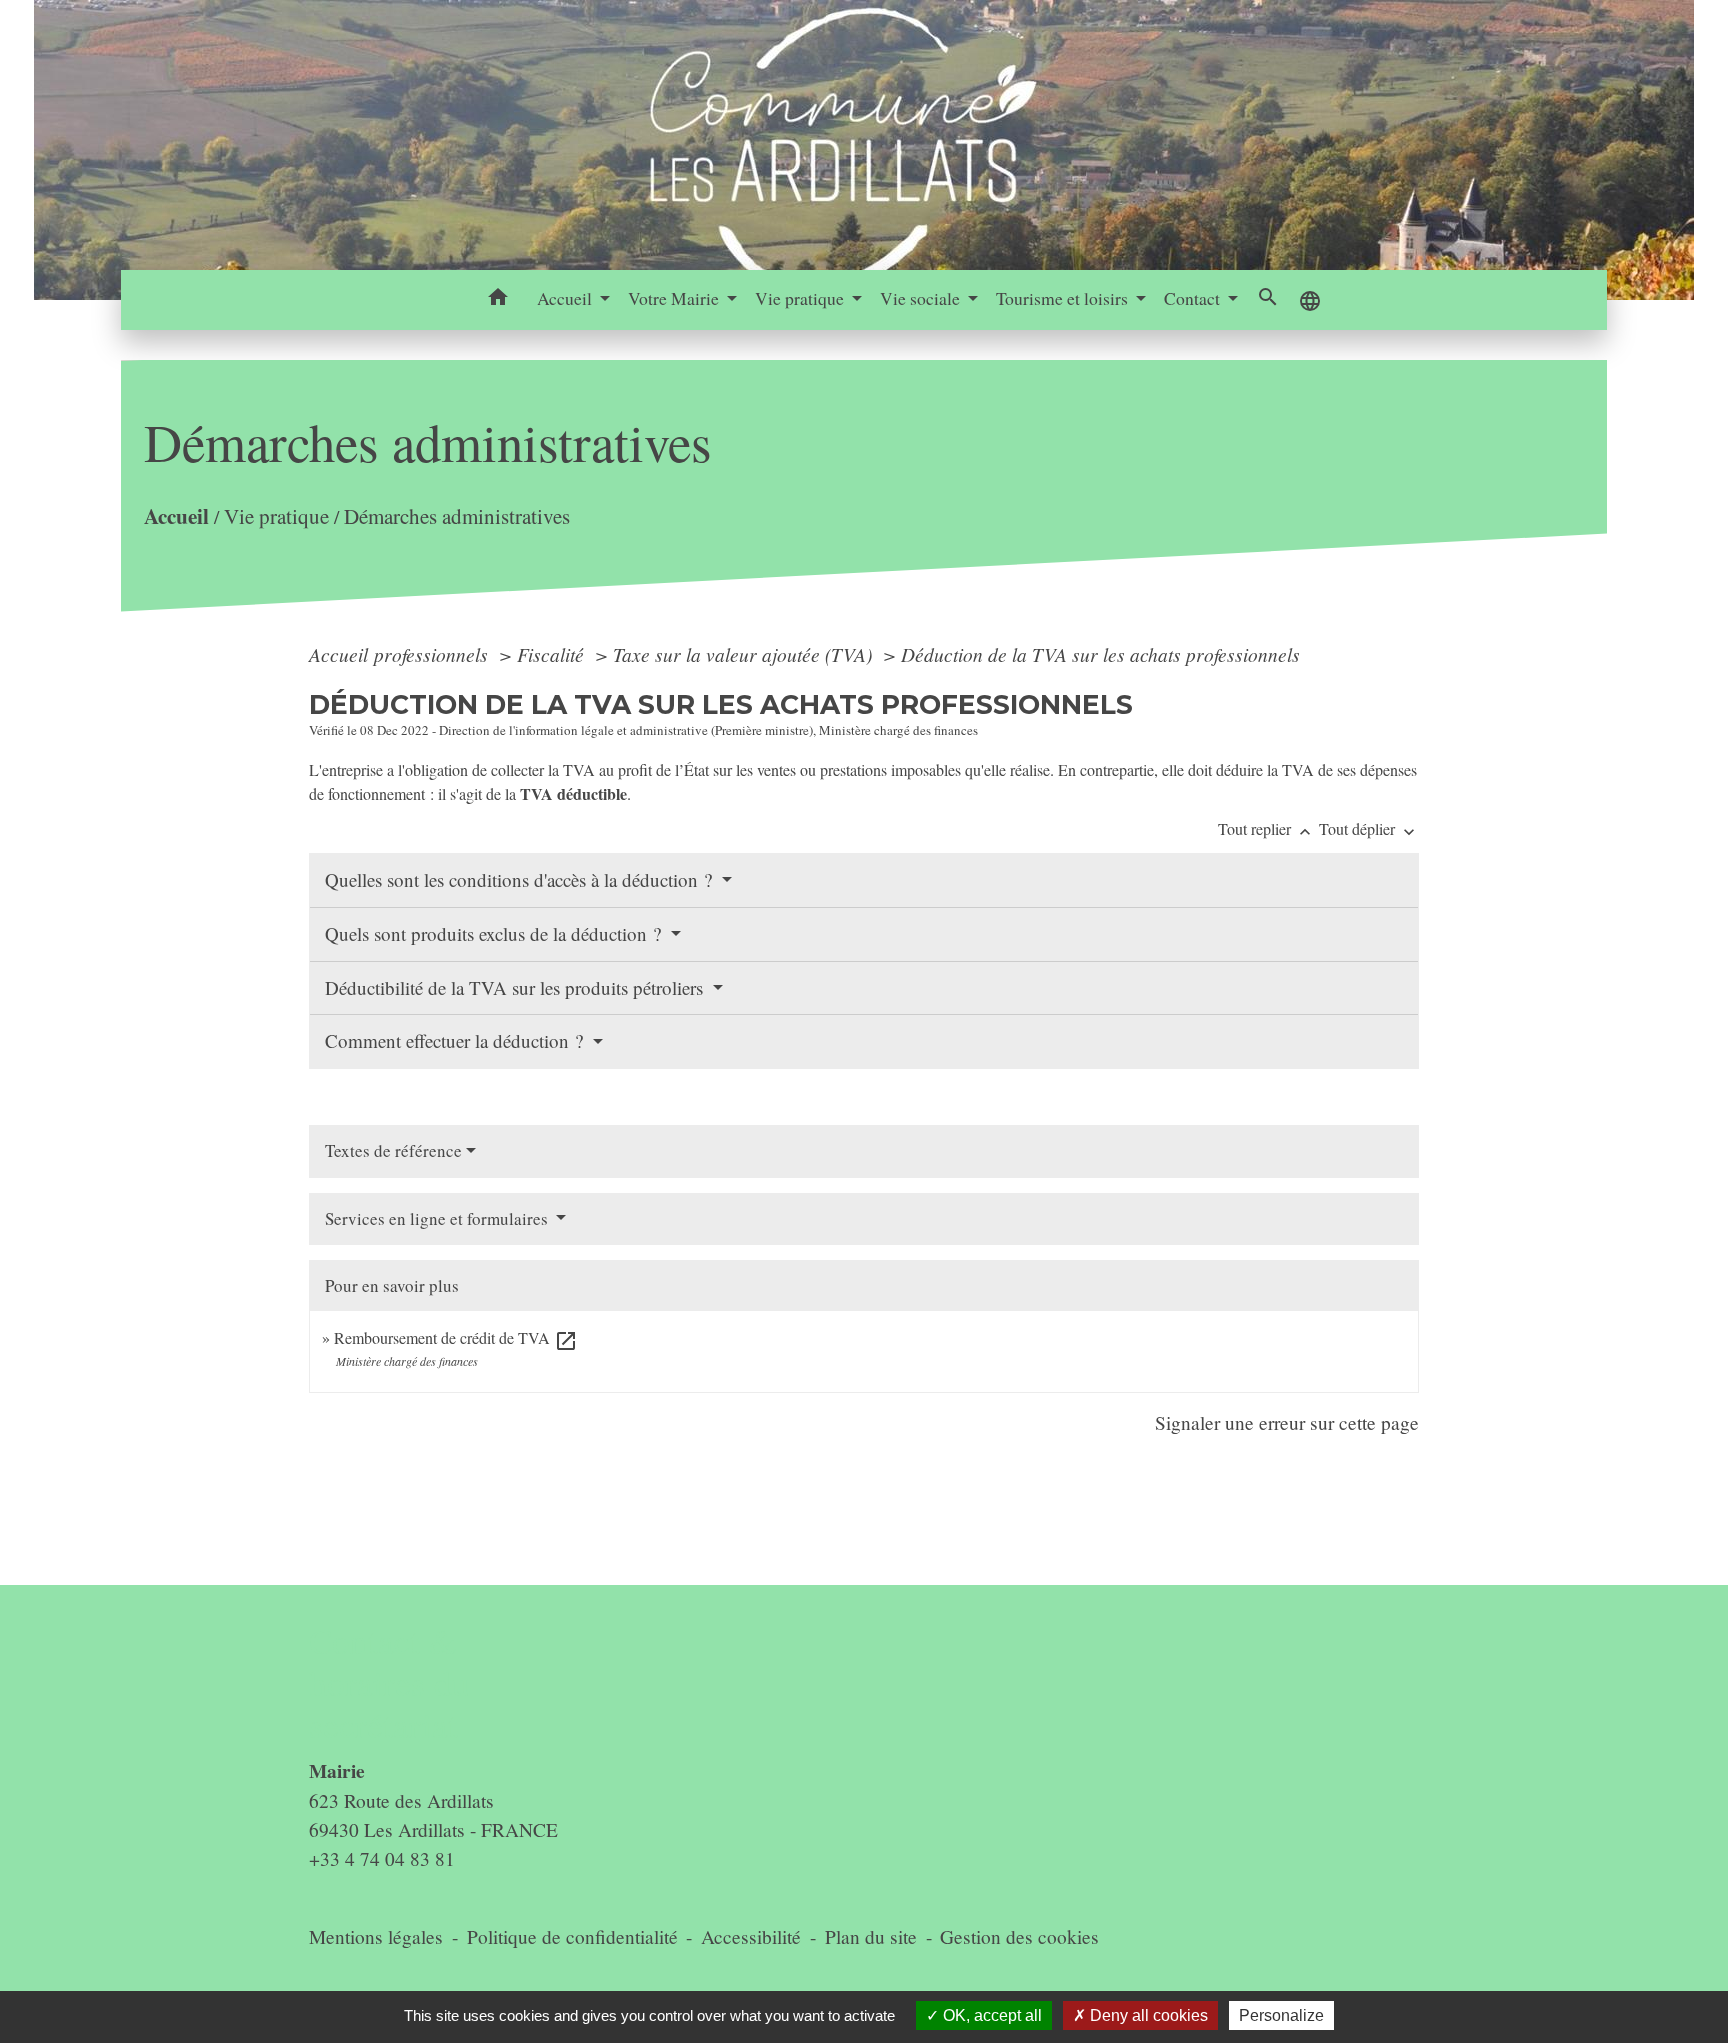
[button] (498, 300)
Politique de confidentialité (572, 1936)
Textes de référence (393, 1150)
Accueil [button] (566, 298)
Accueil (176, 515)
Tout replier (1266, 828)
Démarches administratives (457, 516)
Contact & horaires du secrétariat (389, 1683)
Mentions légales (376, 1936)
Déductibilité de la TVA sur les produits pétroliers (516, 987)
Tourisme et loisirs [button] (1064, 298)
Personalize (1281, 2015)
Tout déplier (1369, 828)
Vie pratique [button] (801, 298)
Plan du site (871, 1936)
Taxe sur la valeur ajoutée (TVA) (745, 654)
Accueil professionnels (401, 654)
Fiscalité (553, 654)
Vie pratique (276, 516)
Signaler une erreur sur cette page (1287, 1422)
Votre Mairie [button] (675, 298)
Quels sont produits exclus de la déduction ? (495, 933)
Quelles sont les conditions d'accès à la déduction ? (521, 879)
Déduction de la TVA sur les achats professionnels (1100, 654)
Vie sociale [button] (922, 298)
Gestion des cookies (1019, 1936)
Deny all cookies (1147, 2015)
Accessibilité (751, 1936)
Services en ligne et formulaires (438, 1218)
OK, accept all (990, 2015)
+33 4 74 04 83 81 (382, 1858)
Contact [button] (1194, 298)
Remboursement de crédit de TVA (456, 1337)
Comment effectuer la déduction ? (456, 1040)
